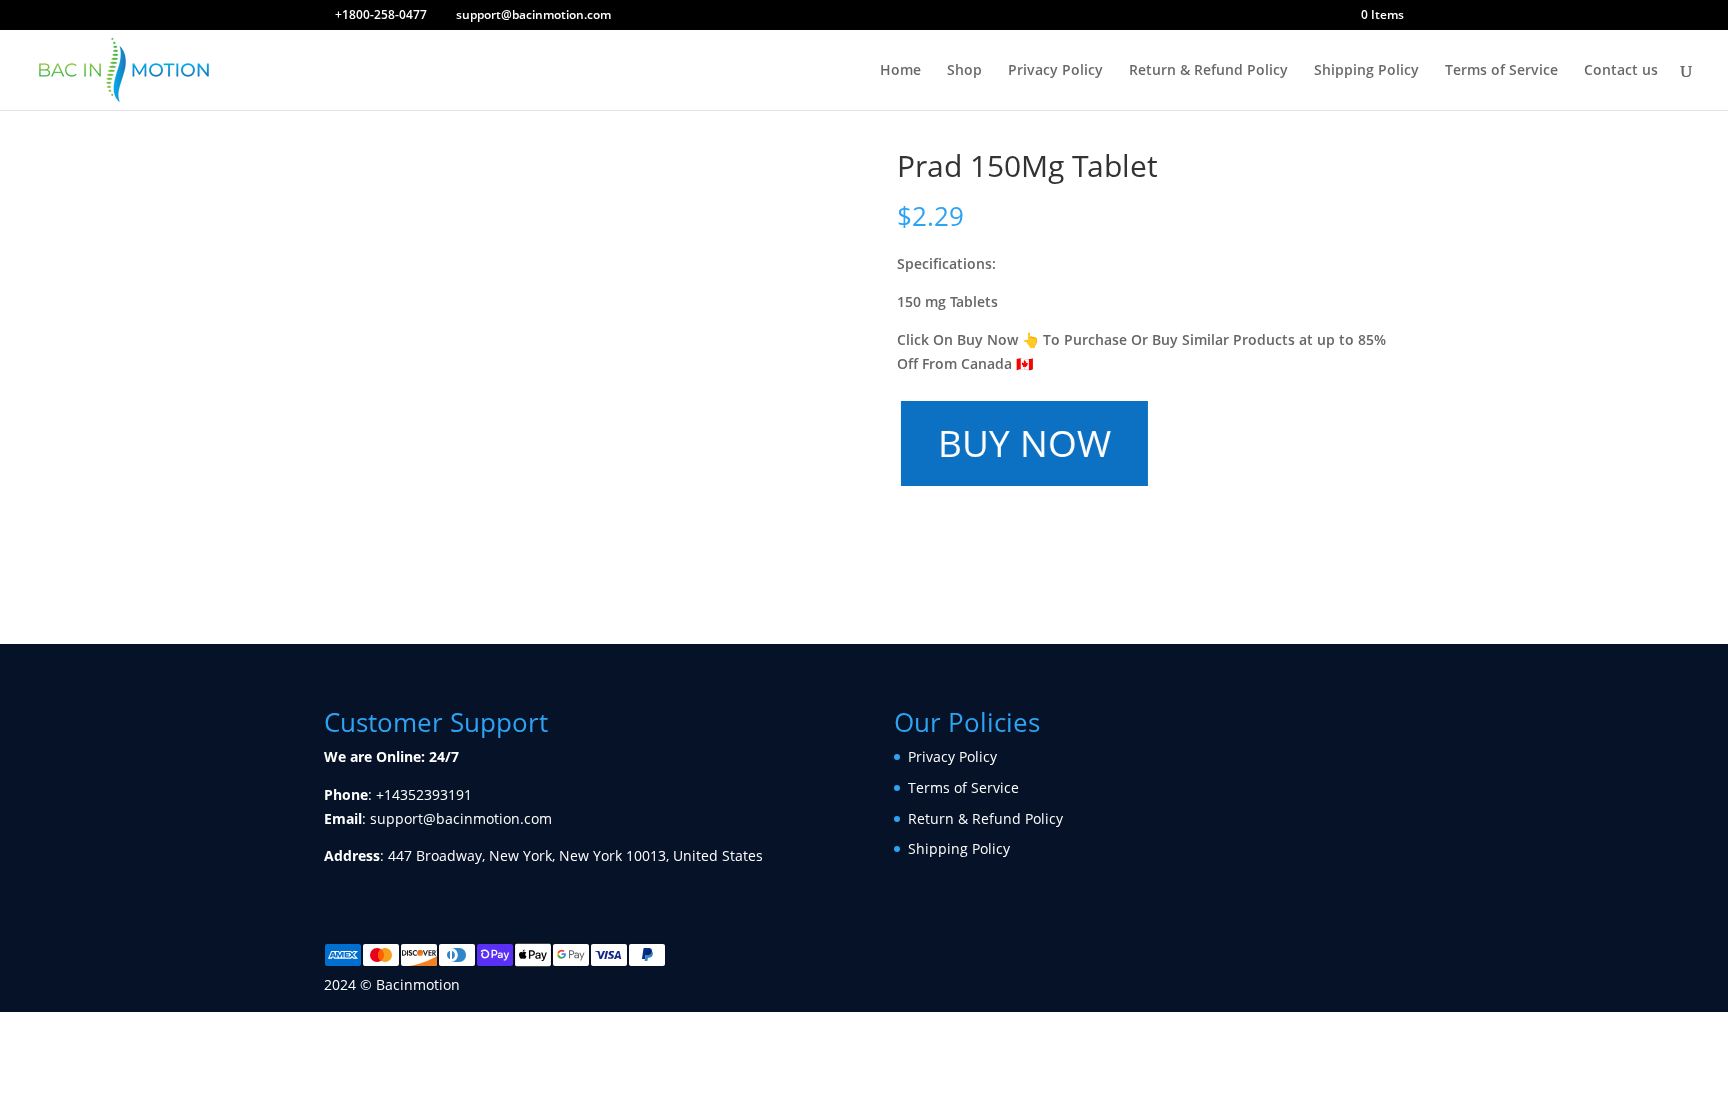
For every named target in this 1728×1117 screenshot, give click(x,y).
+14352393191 (424, 794)
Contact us (1621, 71)
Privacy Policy (1055, 71)
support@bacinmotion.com (461, 818)
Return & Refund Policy (1208, 71)
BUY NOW (1021, 442)
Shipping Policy (1366, 71)
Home (900, 71)
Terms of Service (1501, 71)
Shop (964, 71)
